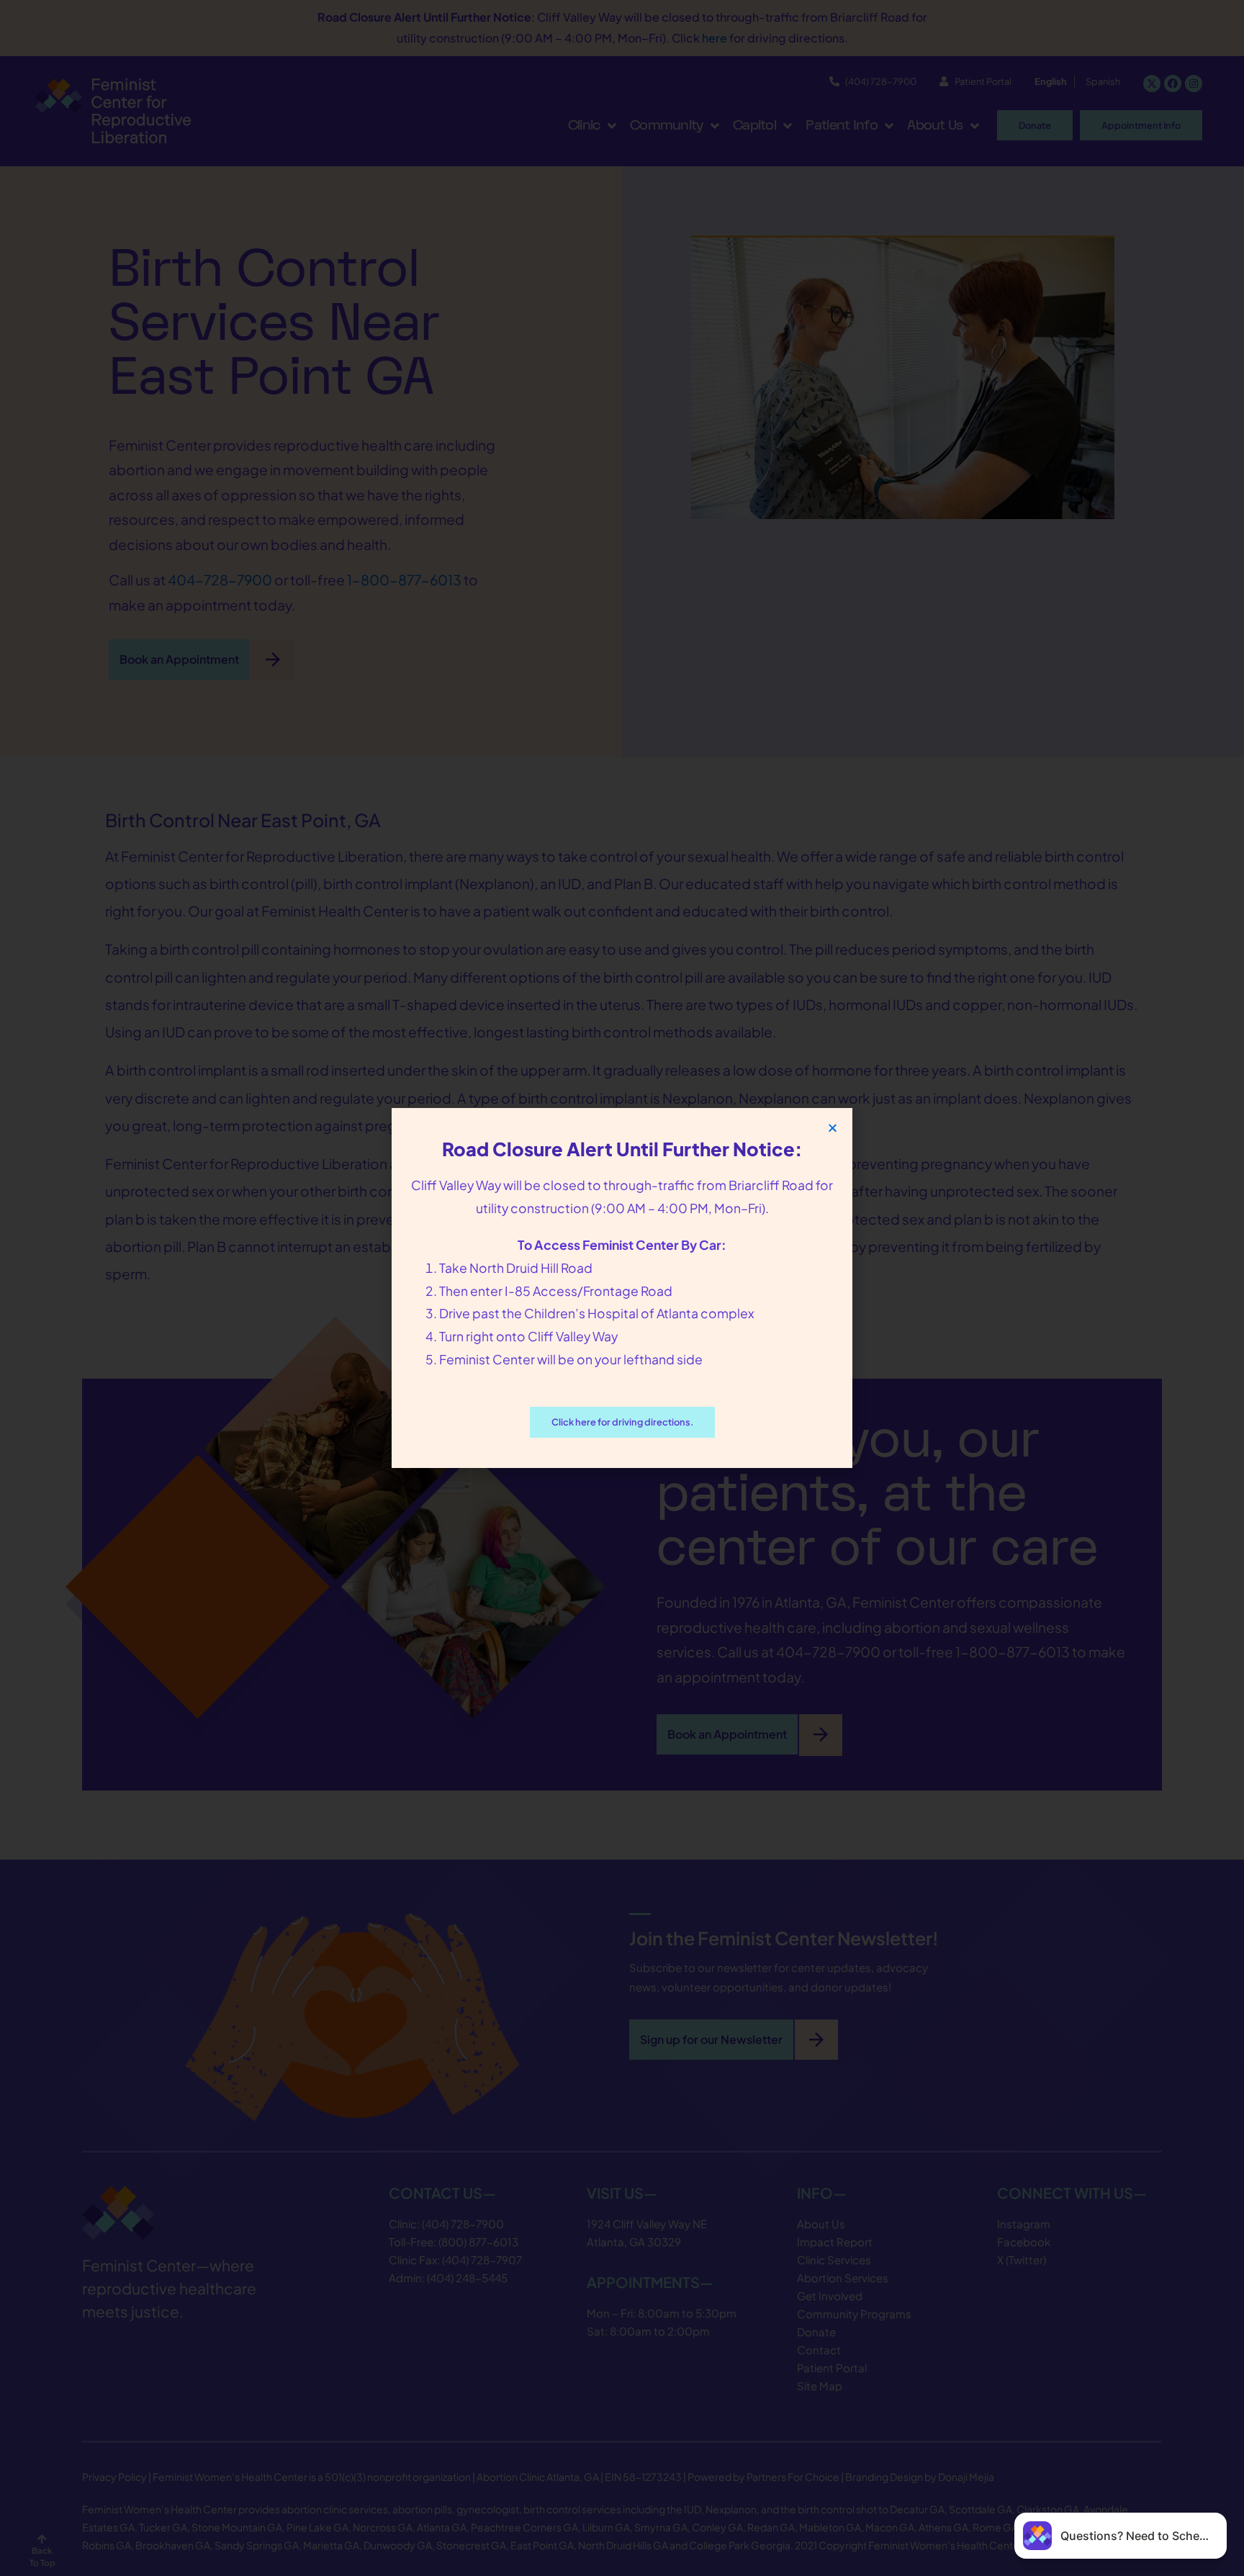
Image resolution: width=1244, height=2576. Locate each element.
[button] (833, 1128)
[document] (622, 1288)
